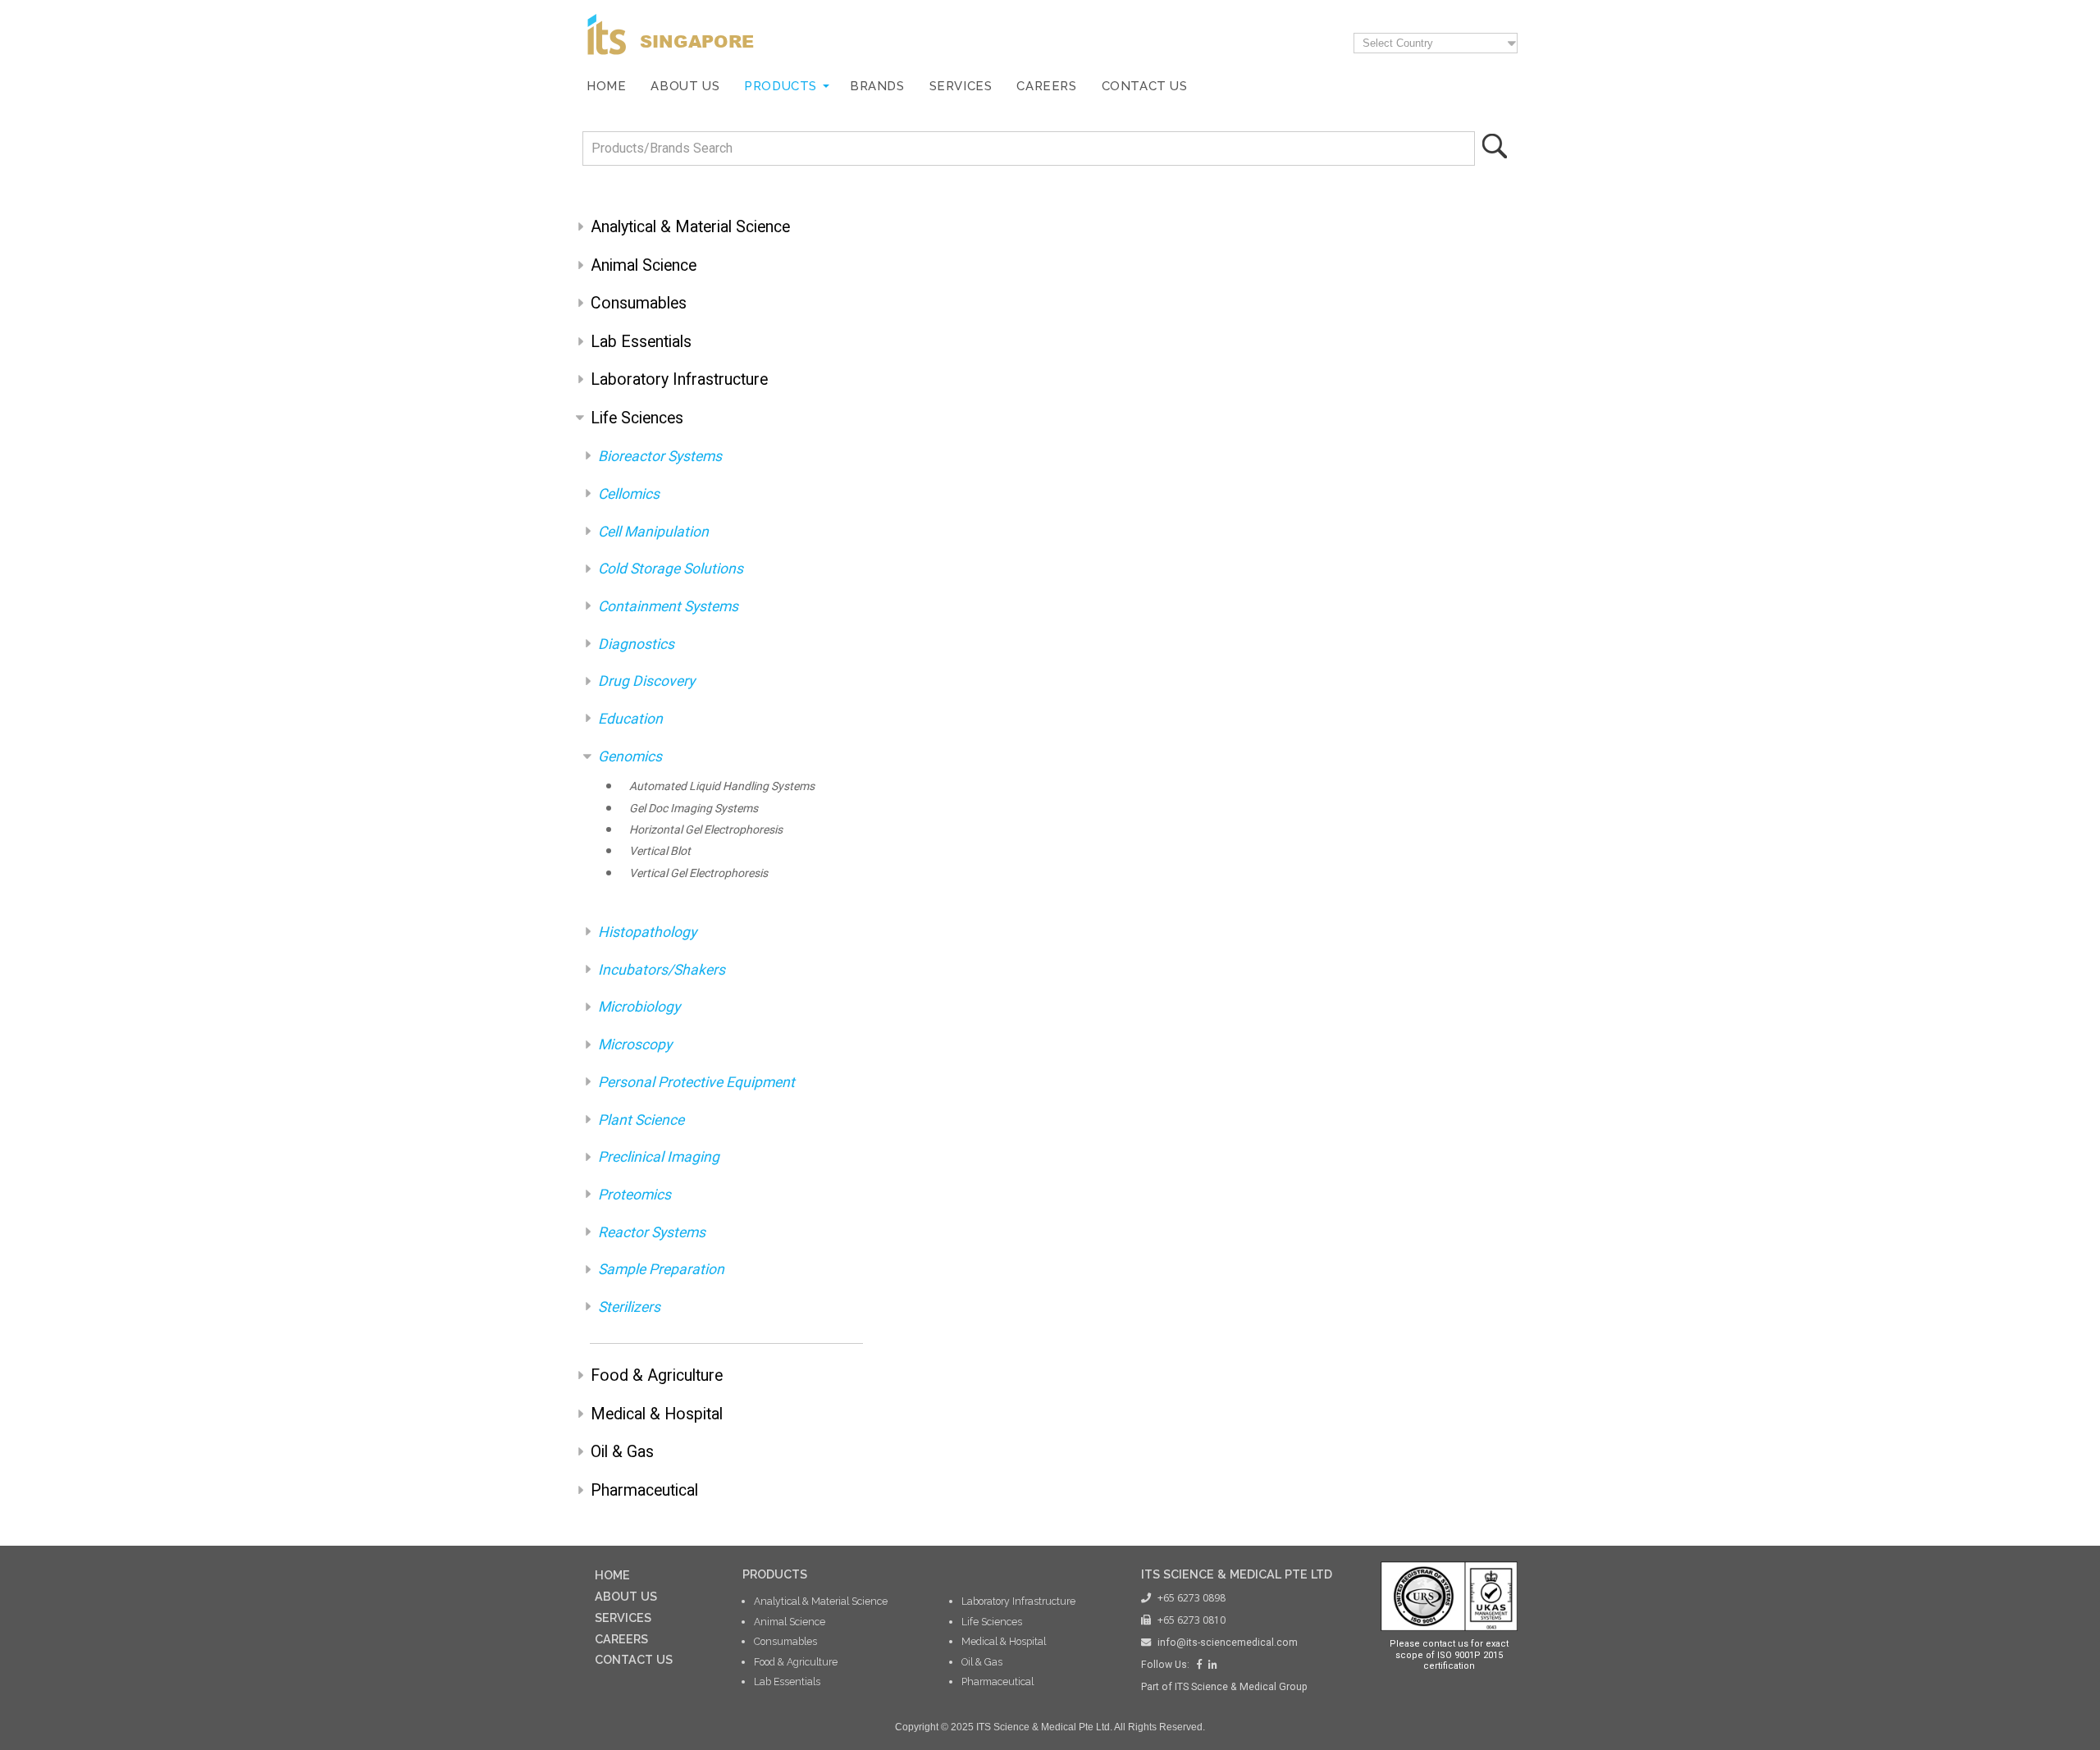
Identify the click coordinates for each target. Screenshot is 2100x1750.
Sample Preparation (661, 1269)
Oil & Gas (622, 1452)
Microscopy (635, 1044)
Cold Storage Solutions (671, 569)
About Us (685, 86)
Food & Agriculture (657, 1375)
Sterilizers (629, 1307)
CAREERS (621, 1639)
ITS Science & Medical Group (1241, 1687)
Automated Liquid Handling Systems (722, 786)
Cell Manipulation (653, 532)
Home (606, 86)
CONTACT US (634, 1659)
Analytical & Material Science (690, 227)
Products (781, 86)
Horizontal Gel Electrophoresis (706, 829)
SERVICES (623, 1617)
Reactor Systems (652, 1232)
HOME (612, 1575)
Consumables (639, 303)
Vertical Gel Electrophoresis (698, 873)
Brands (877, 86)
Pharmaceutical (644, 1490)
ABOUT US (626, 1596)
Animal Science (644, 265)
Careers (1046, 86)
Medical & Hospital (657, 1414)
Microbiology (639, 1007)
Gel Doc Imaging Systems (694, 808)
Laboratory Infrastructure (679, 379)
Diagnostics (636, 644)
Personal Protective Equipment (696, 1082)
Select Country (1398, 43)
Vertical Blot (660, 851)
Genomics (630, 756)
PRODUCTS (775, 1574)
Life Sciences (637, 418)
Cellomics (629, 494)
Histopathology (647, 932)
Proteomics (635, 1195)
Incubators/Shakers (662, 970)
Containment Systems (668, 606)
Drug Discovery (646, 681)
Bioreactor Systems (660, 456)
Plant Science (641, 1120)
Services (961, 86)
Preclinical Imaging (659, 1157)
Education (630, 719)
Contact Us (1145, 86)
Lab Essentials (641, 342)
